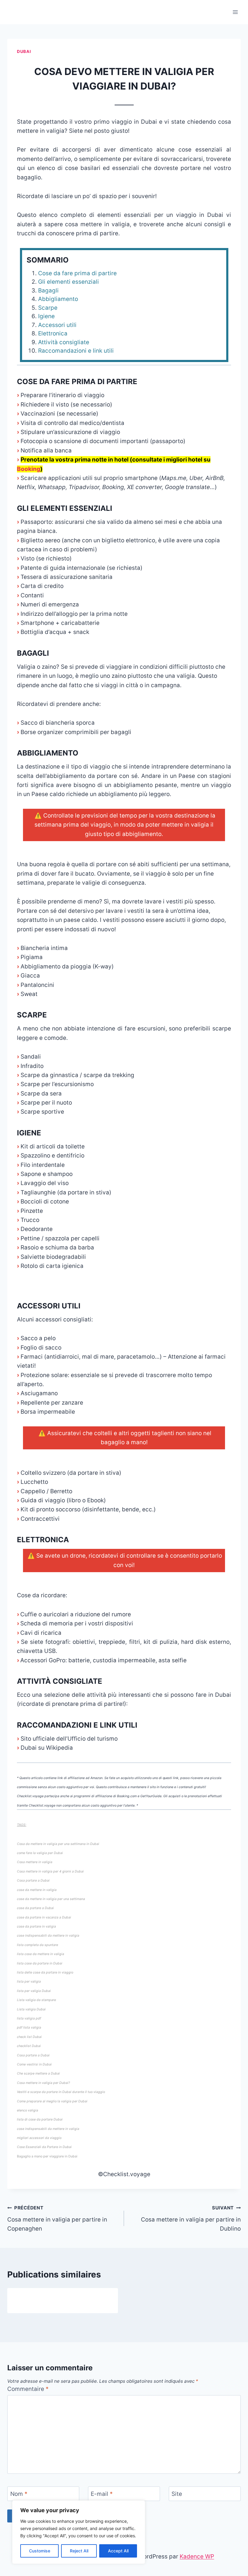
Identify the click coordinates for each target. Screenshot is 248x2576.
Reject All (79, 2551)
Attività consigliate (64, 342)
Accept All (118, 2551)
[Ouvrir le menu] (235, 12)
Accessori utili (57, 325)
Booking (29, 469)
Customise (40, 2551)
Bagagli (48, 291)
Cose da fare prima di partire (77, 273)
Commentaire (28, 2389)
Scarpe (48, 308)
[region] (79, 2532)
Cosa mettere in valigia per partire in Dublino (191, 2218)
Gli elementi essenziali (69, 282)
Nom (19, 2494)
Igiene (46, 316)
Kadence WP (197, 2556)
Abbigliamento (58, 299)
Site (177, 2494)
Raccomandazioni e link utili (76, 351)
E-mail (102, 2494)
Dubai (24, 51)
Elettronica (53, 333)
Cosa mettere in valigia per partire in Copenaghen (57, 2218)
